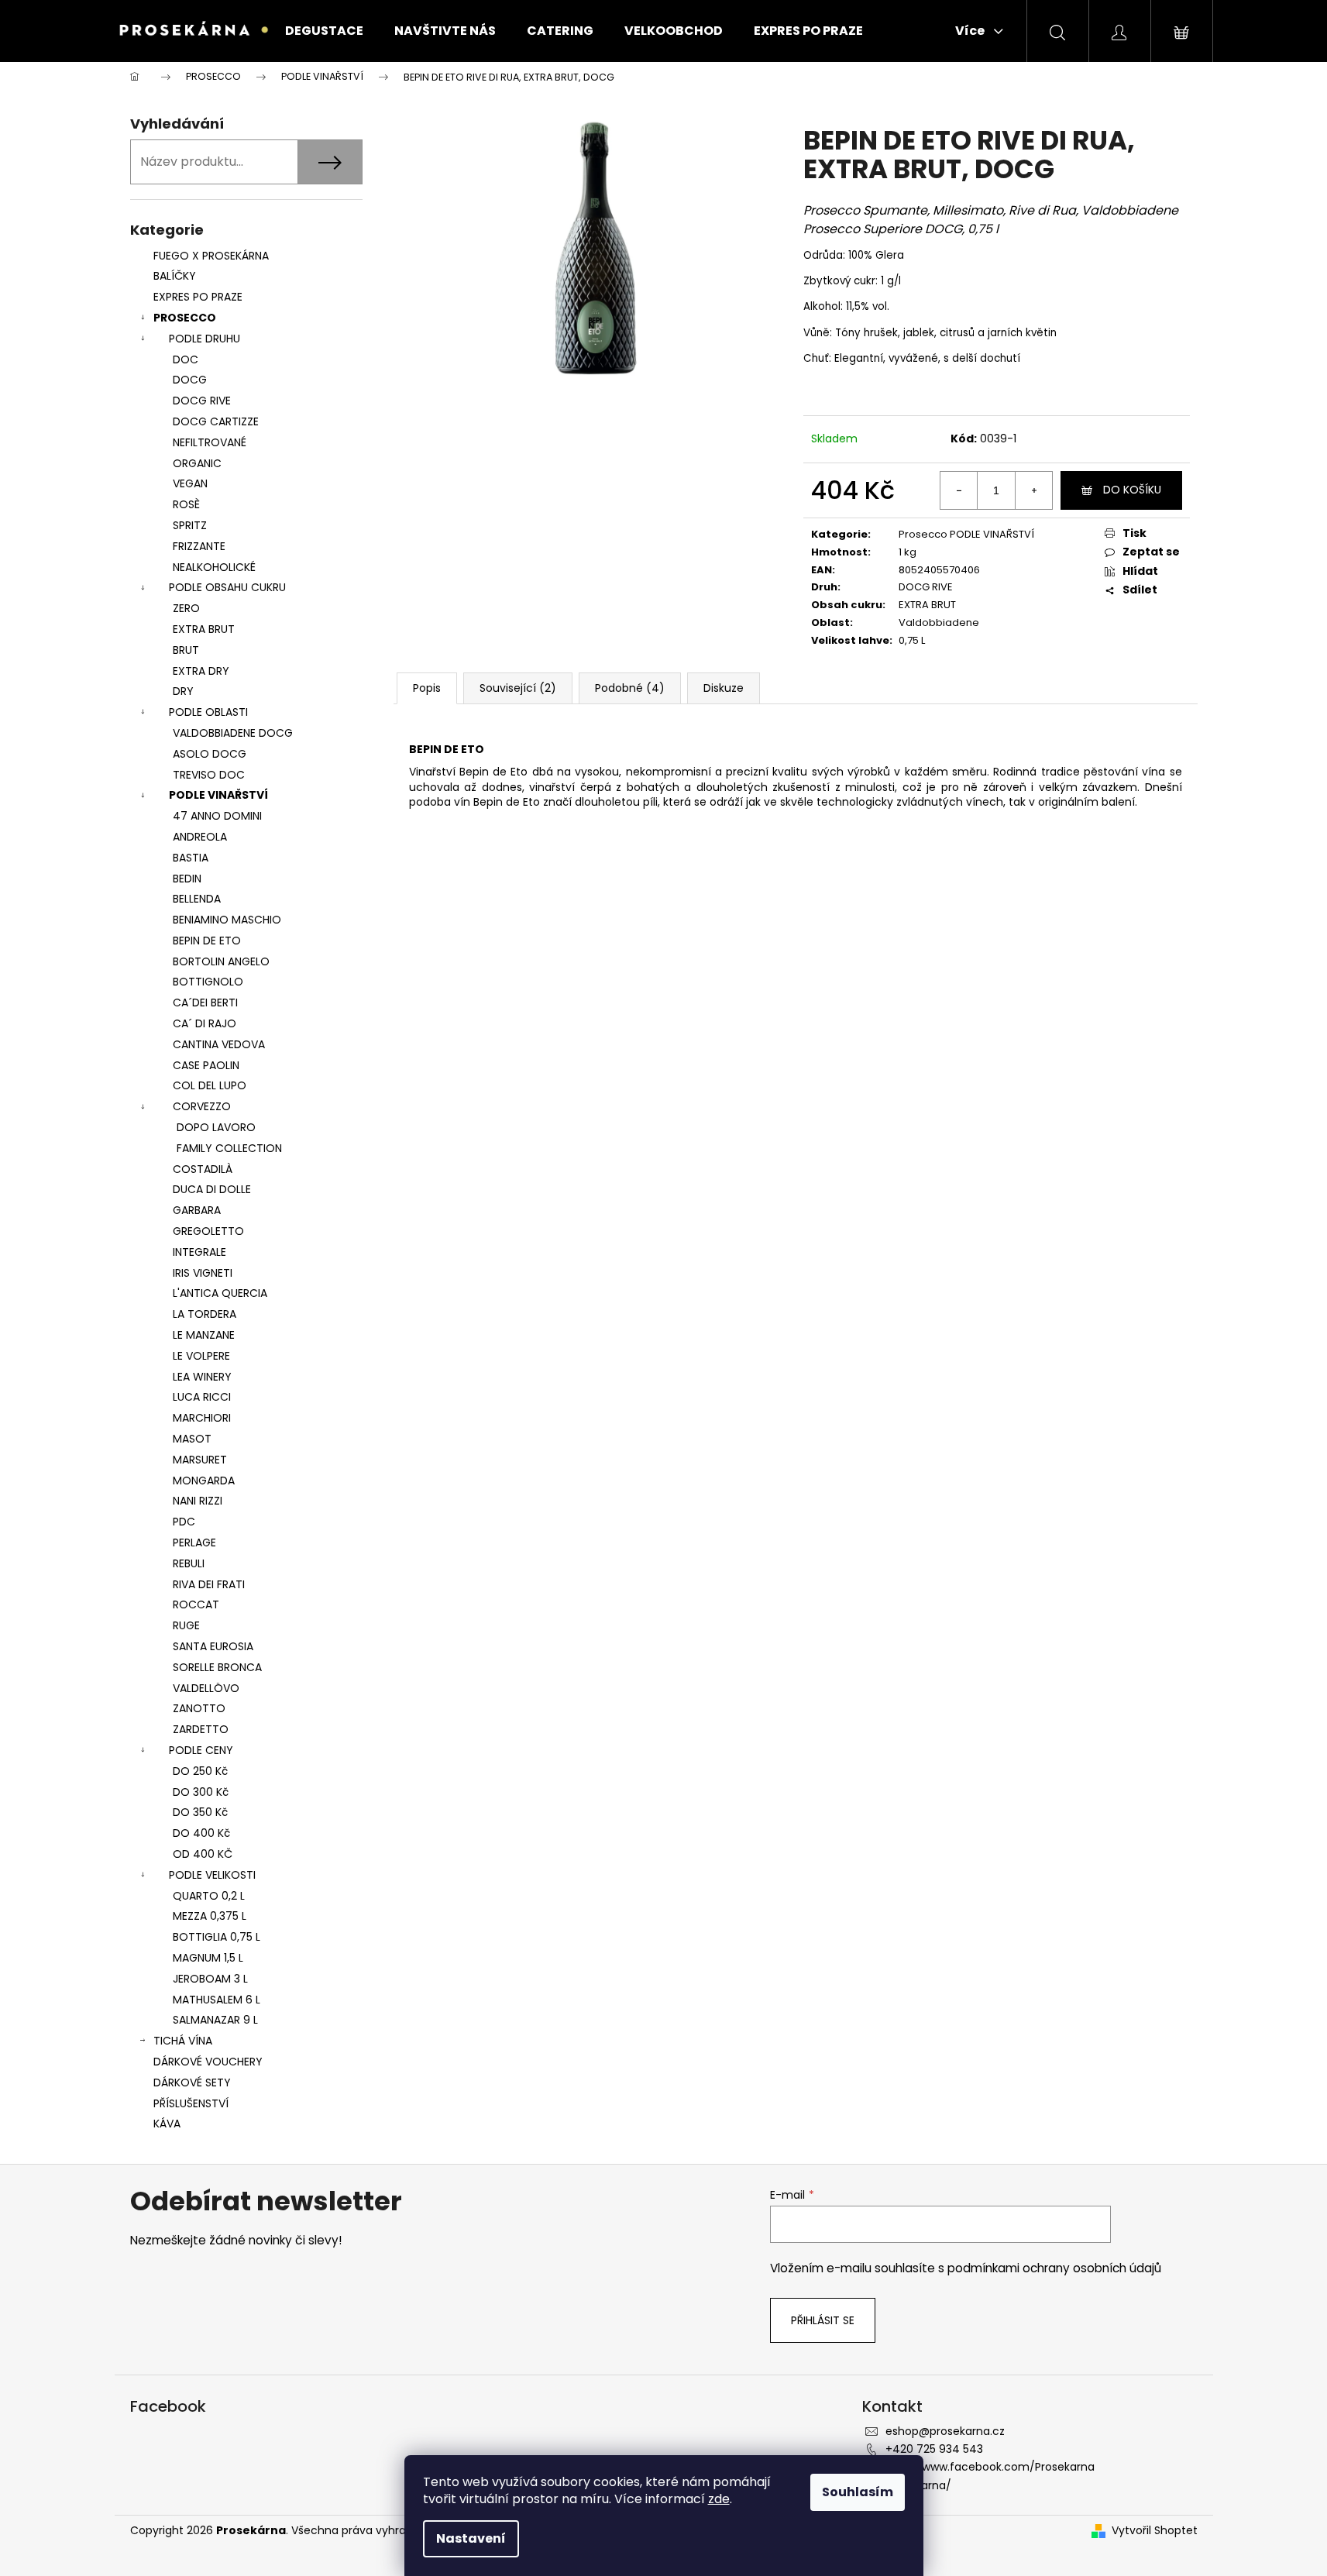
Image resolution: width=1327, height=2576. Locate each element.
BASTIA (191, 858)
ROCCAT (196, 1604)
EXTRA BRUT (204, 629)
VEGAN (190, 483)
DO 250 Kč (200, 1771)
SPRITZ (190, 525)
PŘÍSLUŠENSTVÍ (193, 2103)
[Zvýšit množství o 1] (1033, 490)
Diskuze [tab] (724, 688)
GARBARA (197, 1210)
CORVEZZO (202, 1106)
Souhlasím (858, 2492)
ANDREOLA (200, 837)
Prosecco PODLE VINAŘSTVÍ (966, 534)
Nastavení (471, 2538)
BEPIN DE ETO (207, 941)
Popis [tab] (427, 688)
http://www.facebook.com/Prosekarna (990, 2467)
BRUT (186, 650)
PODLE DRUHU (205, 339)
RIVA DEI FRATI (209, 1584)
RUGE (186, 1625)
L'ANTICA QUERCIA (220, 1293)
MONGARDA (204, 1481)
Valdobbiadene (939, 623)
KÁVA (167, 2124)
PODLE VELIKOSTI (212, 1875)
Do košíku (1132, 490)
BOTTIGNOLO (208, 982)
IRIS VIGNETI (203, 1273)
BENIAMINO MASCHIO (227, 920)
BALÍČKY (175, 276)
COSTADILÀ (203, 1169)
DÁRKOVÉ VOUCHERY (208, 2062)
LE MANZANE (204, 1335)
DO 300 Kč (201, 1792)
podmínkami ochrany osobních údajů (1054, 2268)
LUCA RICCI (202, 1397)
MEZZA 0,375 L (210, 1916)
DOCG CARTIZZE (216, 421)
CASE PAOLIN (206, 1065)
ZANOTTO (199, 1708)
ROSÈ (186, 504)
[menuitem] (324, 31)
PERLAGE (194, 1543)
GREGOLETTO (208, 1231)
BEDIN (187, 879)
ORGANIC (197, 463)
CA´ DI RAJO (205, 1023)
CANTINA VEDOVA (219, 1044)
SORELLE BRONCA (217, 1667)
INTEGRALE (199, 1252)
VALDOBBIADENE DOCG (233, 733)
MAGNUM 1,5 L (208, 1958)
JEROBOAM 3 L (210, 1979)
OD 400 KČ (203, 1854)
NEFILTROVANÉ (210, 442)
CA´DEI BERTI (205, 1003)
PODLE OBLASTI (208, 712)
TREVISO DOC (209, 775)
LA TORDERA (205, 1314)
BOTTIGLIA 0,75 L (217, 1937)
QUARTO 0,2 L (209, 1896)
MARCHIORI (202, 1418)
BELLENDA (197, 899)
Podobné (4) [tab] (630, 688)
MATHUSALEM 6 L (217, 2000)
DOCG (190, 380)
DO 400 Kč (201, 1833)
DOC (186, 359)
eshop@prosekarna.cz (945, 2431)
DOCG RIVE (202, 401)
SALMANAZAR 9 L (215, 2020)
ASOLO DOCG (210, 754)
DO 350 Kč (200, 1812)
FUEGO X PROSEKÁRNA (211, 256)
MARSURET (200, 1460)
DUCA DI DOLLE (212, 1189)
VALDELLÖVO (206, 1688)
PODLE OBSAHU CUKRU (227, 587)
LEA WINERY (202, 1377)
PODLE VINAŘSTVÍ (218, 795)
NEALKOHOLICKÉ (214, 567)
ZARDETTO (201, 1729)
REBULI (189, 1563)
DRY (183, 691)
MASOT (192, 1439)
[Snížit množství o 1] (959, 490)
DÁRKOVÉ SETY (192, 2082)
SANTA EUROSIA (213, 1646)
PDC (184, 1522)
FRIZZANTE (199, 546)
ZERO (186, 608)
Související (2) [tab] (518, 688)
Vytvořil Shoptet (1155, 2531)
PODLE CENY (201, 1750)
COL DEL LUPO (210, 1085)
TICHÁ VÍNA (183, 2041)
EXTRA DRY (201, 671)
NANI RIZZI (198, 1501)
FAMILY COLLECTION (229, 1148)
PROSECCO (185, 318)
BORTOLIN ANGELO (221, 961)
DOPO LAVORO (216, 1127)
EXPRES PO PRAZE (198, 297)
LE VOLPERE (201, 1356)
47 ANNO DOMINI (217, 816)
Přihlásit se (823, 2320)
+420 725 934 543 (934, 2449)
